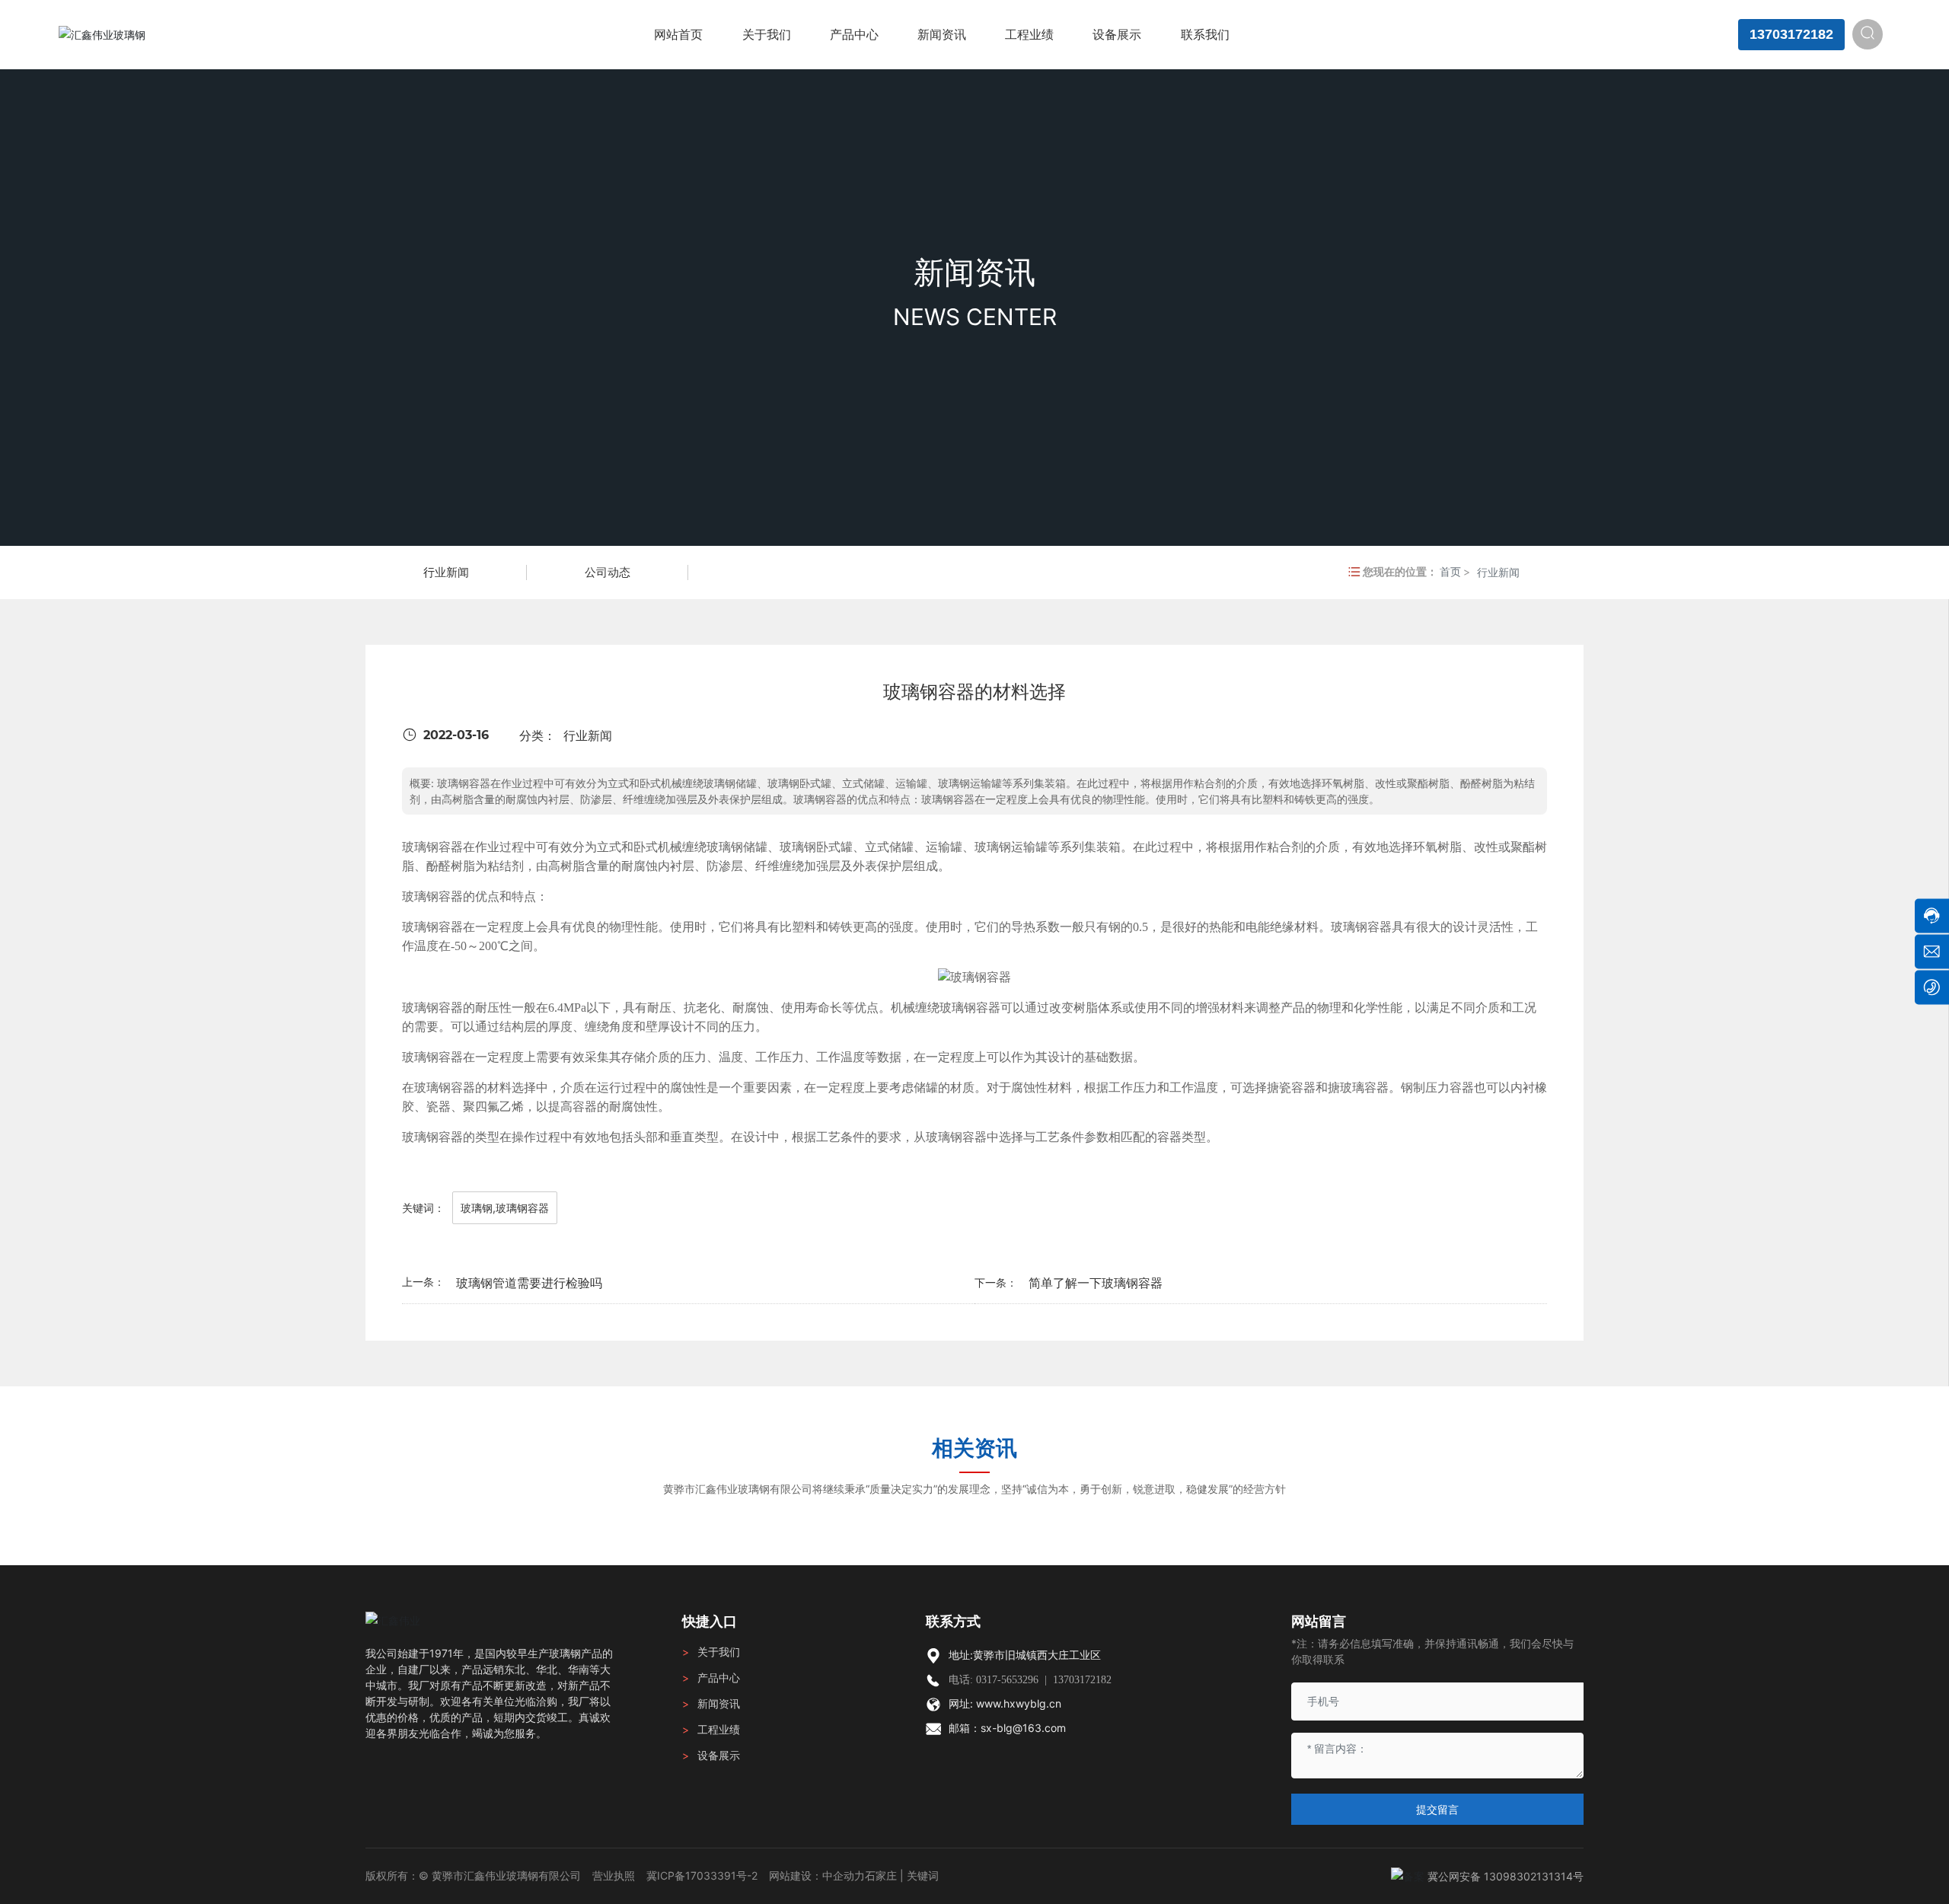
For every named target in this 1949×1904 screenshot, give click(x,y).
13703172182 (1791, 34)
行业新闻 (446, 572)
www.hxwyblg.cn (1019, 1703)
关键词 (923, 1875)
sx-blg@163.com (1023, 1728)
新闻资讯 (974, 272)
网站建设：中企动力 (817, 1875)
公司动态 (608, 572)
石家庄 (881, 1875)
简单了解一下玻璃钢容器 (1096, 1283)
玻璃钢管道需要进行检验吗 (529, 1283)
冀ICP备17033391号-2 (702, 1875)
